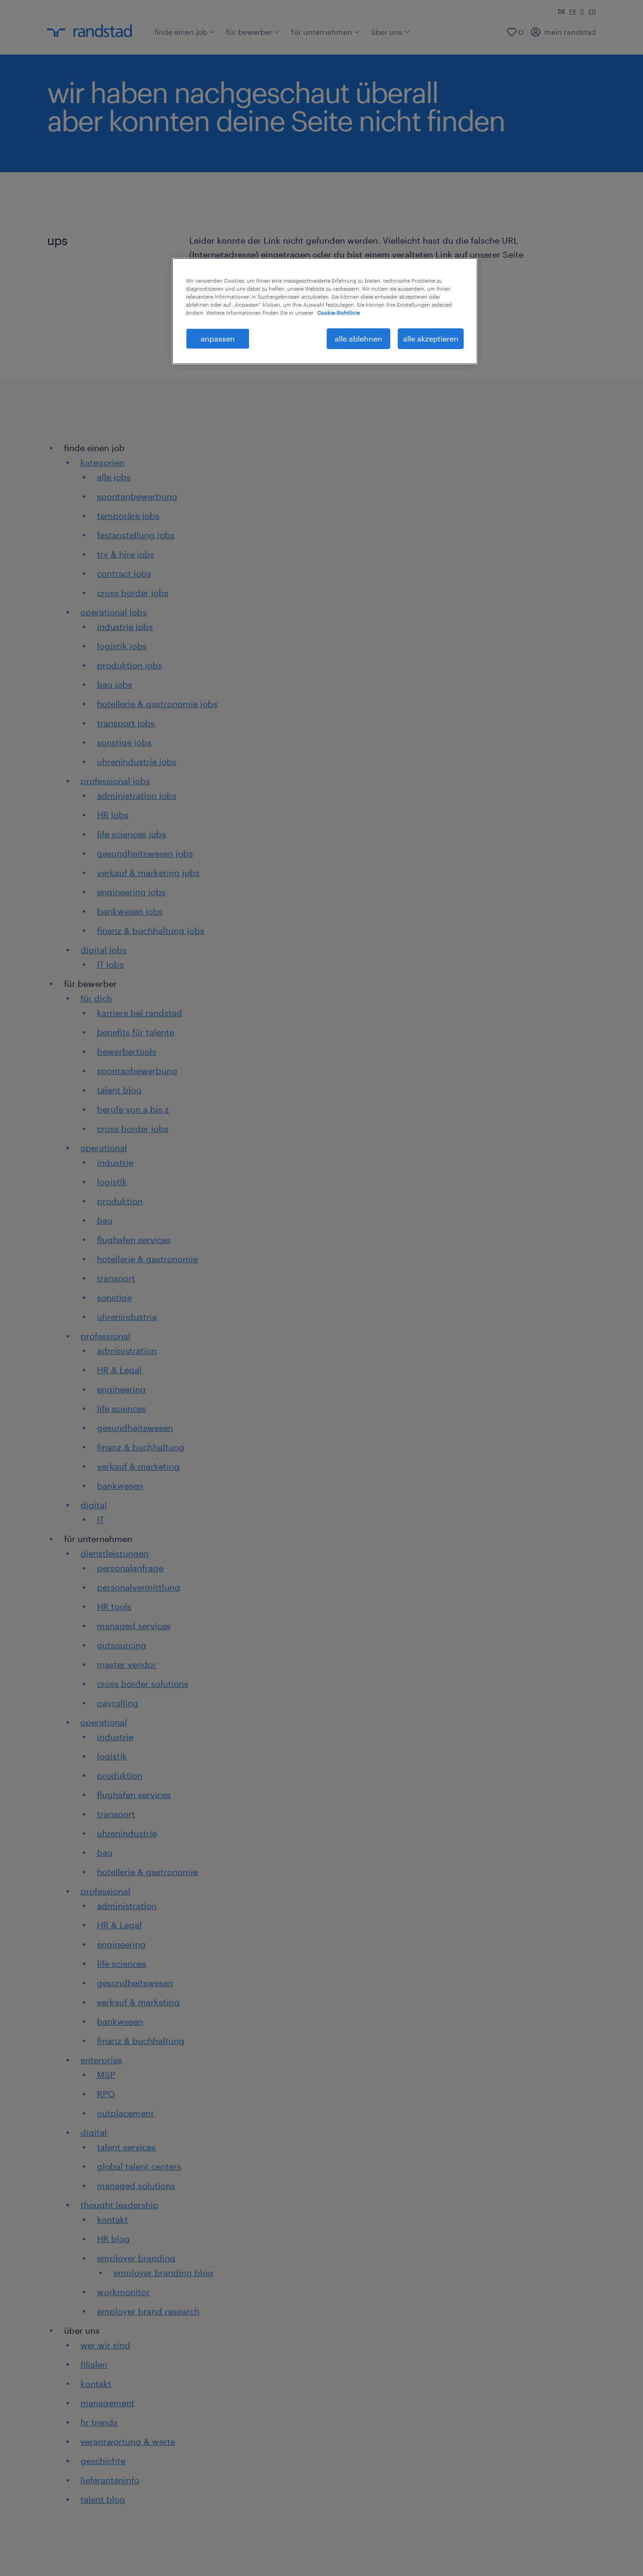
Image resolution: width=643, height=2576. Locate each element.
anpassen (218, 338)
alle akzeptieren (431, 338)
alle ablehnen (358, 338)
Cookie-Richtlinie (338, 313)
